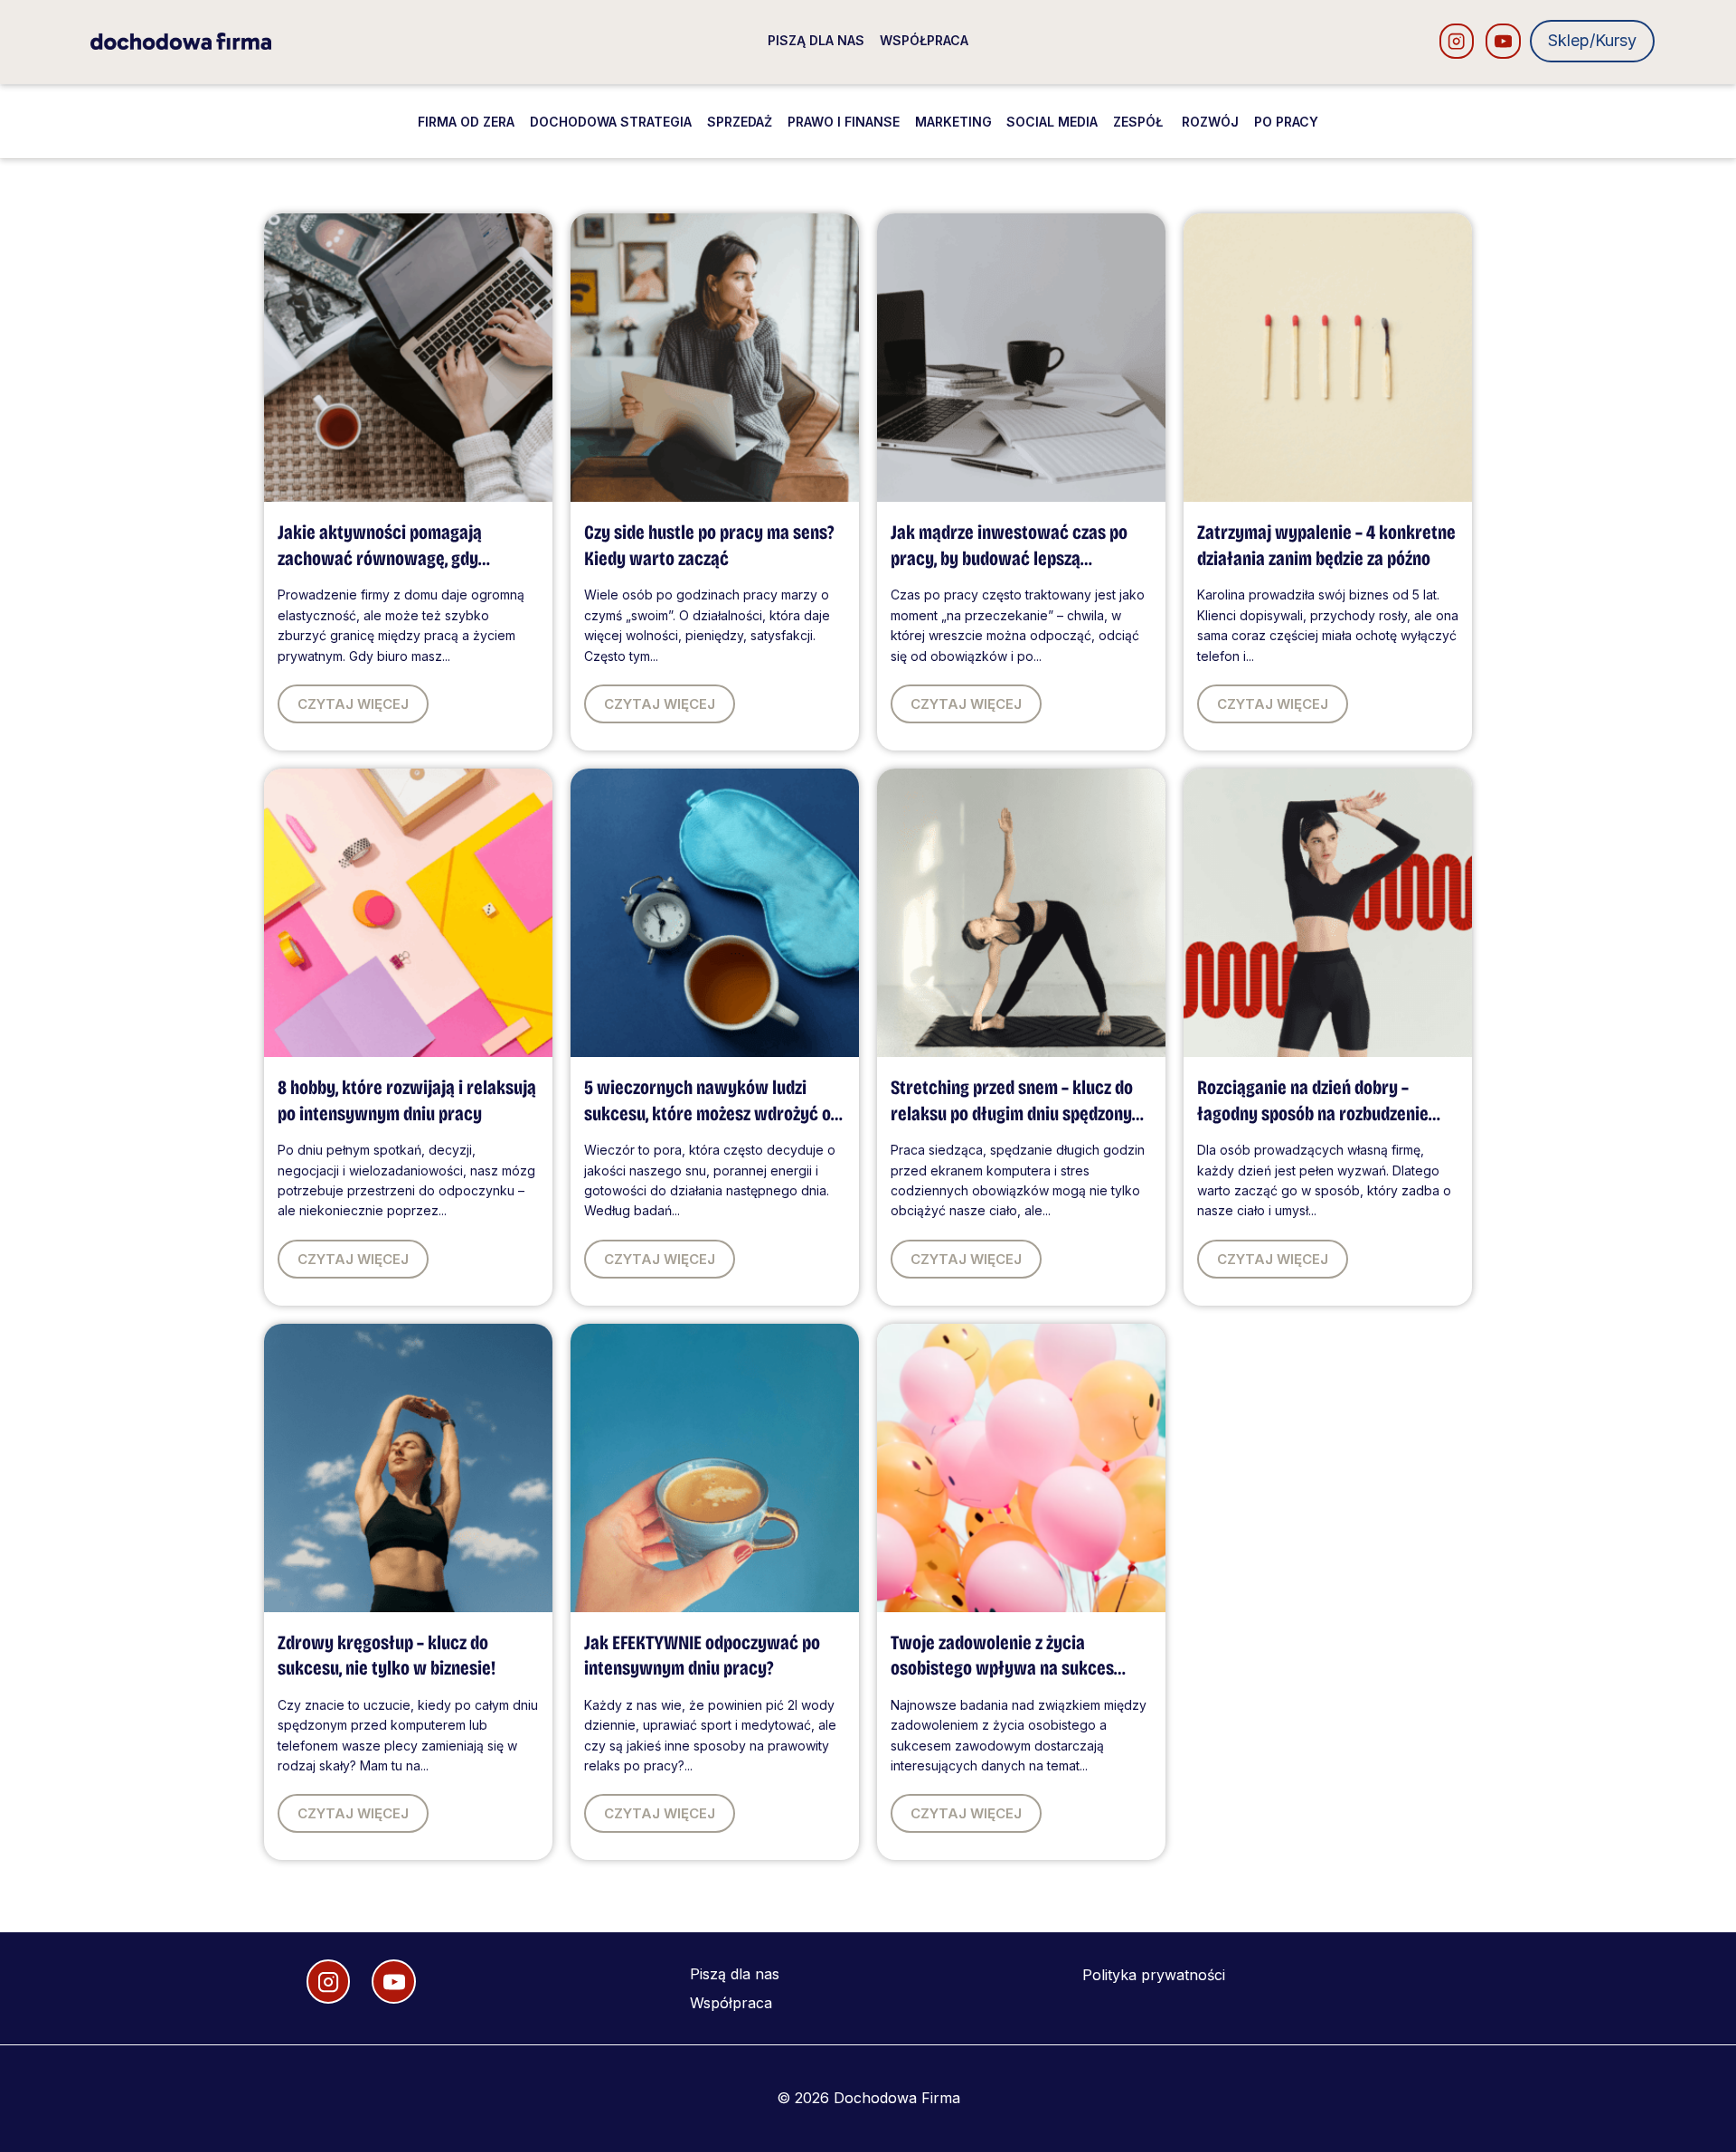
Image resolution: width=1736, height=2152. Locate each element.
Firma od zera (466, 122)
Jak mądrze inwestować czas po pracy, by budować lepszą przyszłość (1009, 558)
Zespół (1140, 122)
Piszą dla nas (816, 40)
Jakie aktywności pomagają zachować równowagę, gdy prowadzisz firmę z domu (380, 558)
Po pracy (1286, 122)
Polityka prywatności (1154, 1975)
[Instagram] (1457, 41)
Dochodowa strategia (611, 122)
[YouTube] (1503, 41)
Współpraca (924, 40)
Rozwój (1210, 122)
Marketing (953, 122)
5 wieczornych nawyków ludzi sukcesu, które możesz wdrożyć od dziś (712, 1114)
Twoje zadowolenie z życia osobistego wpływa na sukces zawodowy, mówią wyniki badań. (1011, 1669)
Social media (1052, 122)
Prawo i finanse (844, 122)
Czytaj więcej (353, 704)
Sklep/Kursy (1592, 40)
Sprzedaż (740, 122)
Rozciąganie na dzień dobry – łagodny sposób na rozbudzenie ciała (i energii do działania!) (1313, 1114)
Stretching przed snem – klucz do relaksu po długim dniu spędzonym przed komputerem (1018, 1114)
